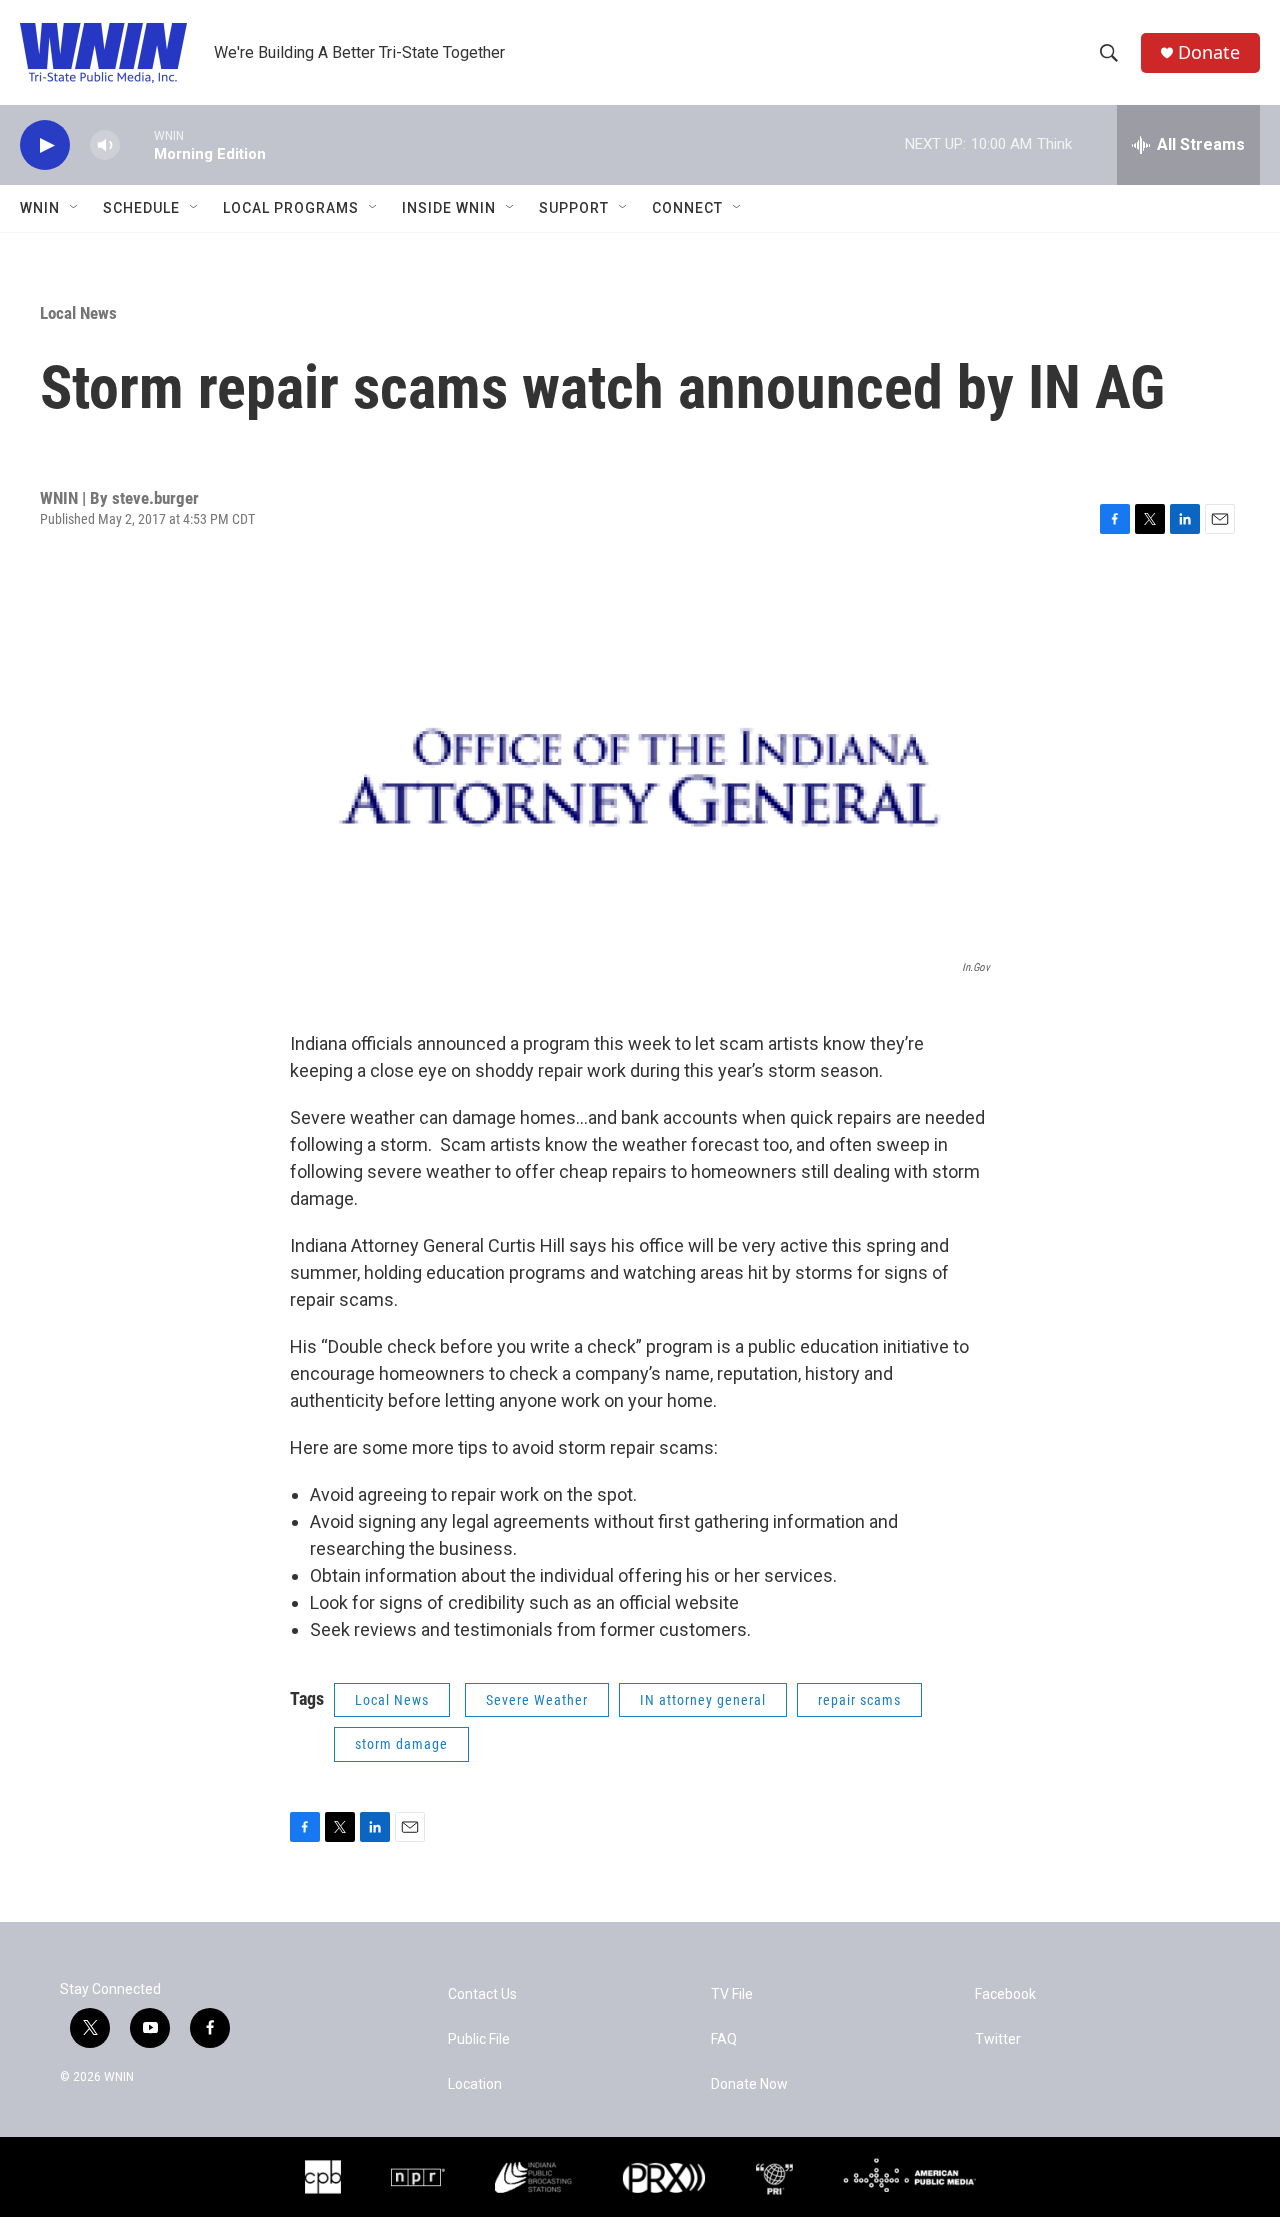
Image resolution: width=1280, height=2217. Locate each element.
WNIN (40, 208)
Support (574, 208)
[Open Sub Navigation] (75, 208)
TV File (732, 1994)
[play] (45, 145)
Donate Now (749, 2084)
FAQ (724, 2039)
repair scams (859, 1700)
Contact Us (482, 1994)
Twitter (998, 2039)
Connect (687, 208)
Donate (1209, 52)
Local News (78, 313)
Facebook (1005, 1994)
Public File (479, 2039)
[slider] (137, 144)
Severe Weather (537, 1700)
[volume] (105, 145)
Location (475, 2084)
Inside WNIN (449, 208)
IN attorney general (703, 1700)
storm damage (401, 1744)
